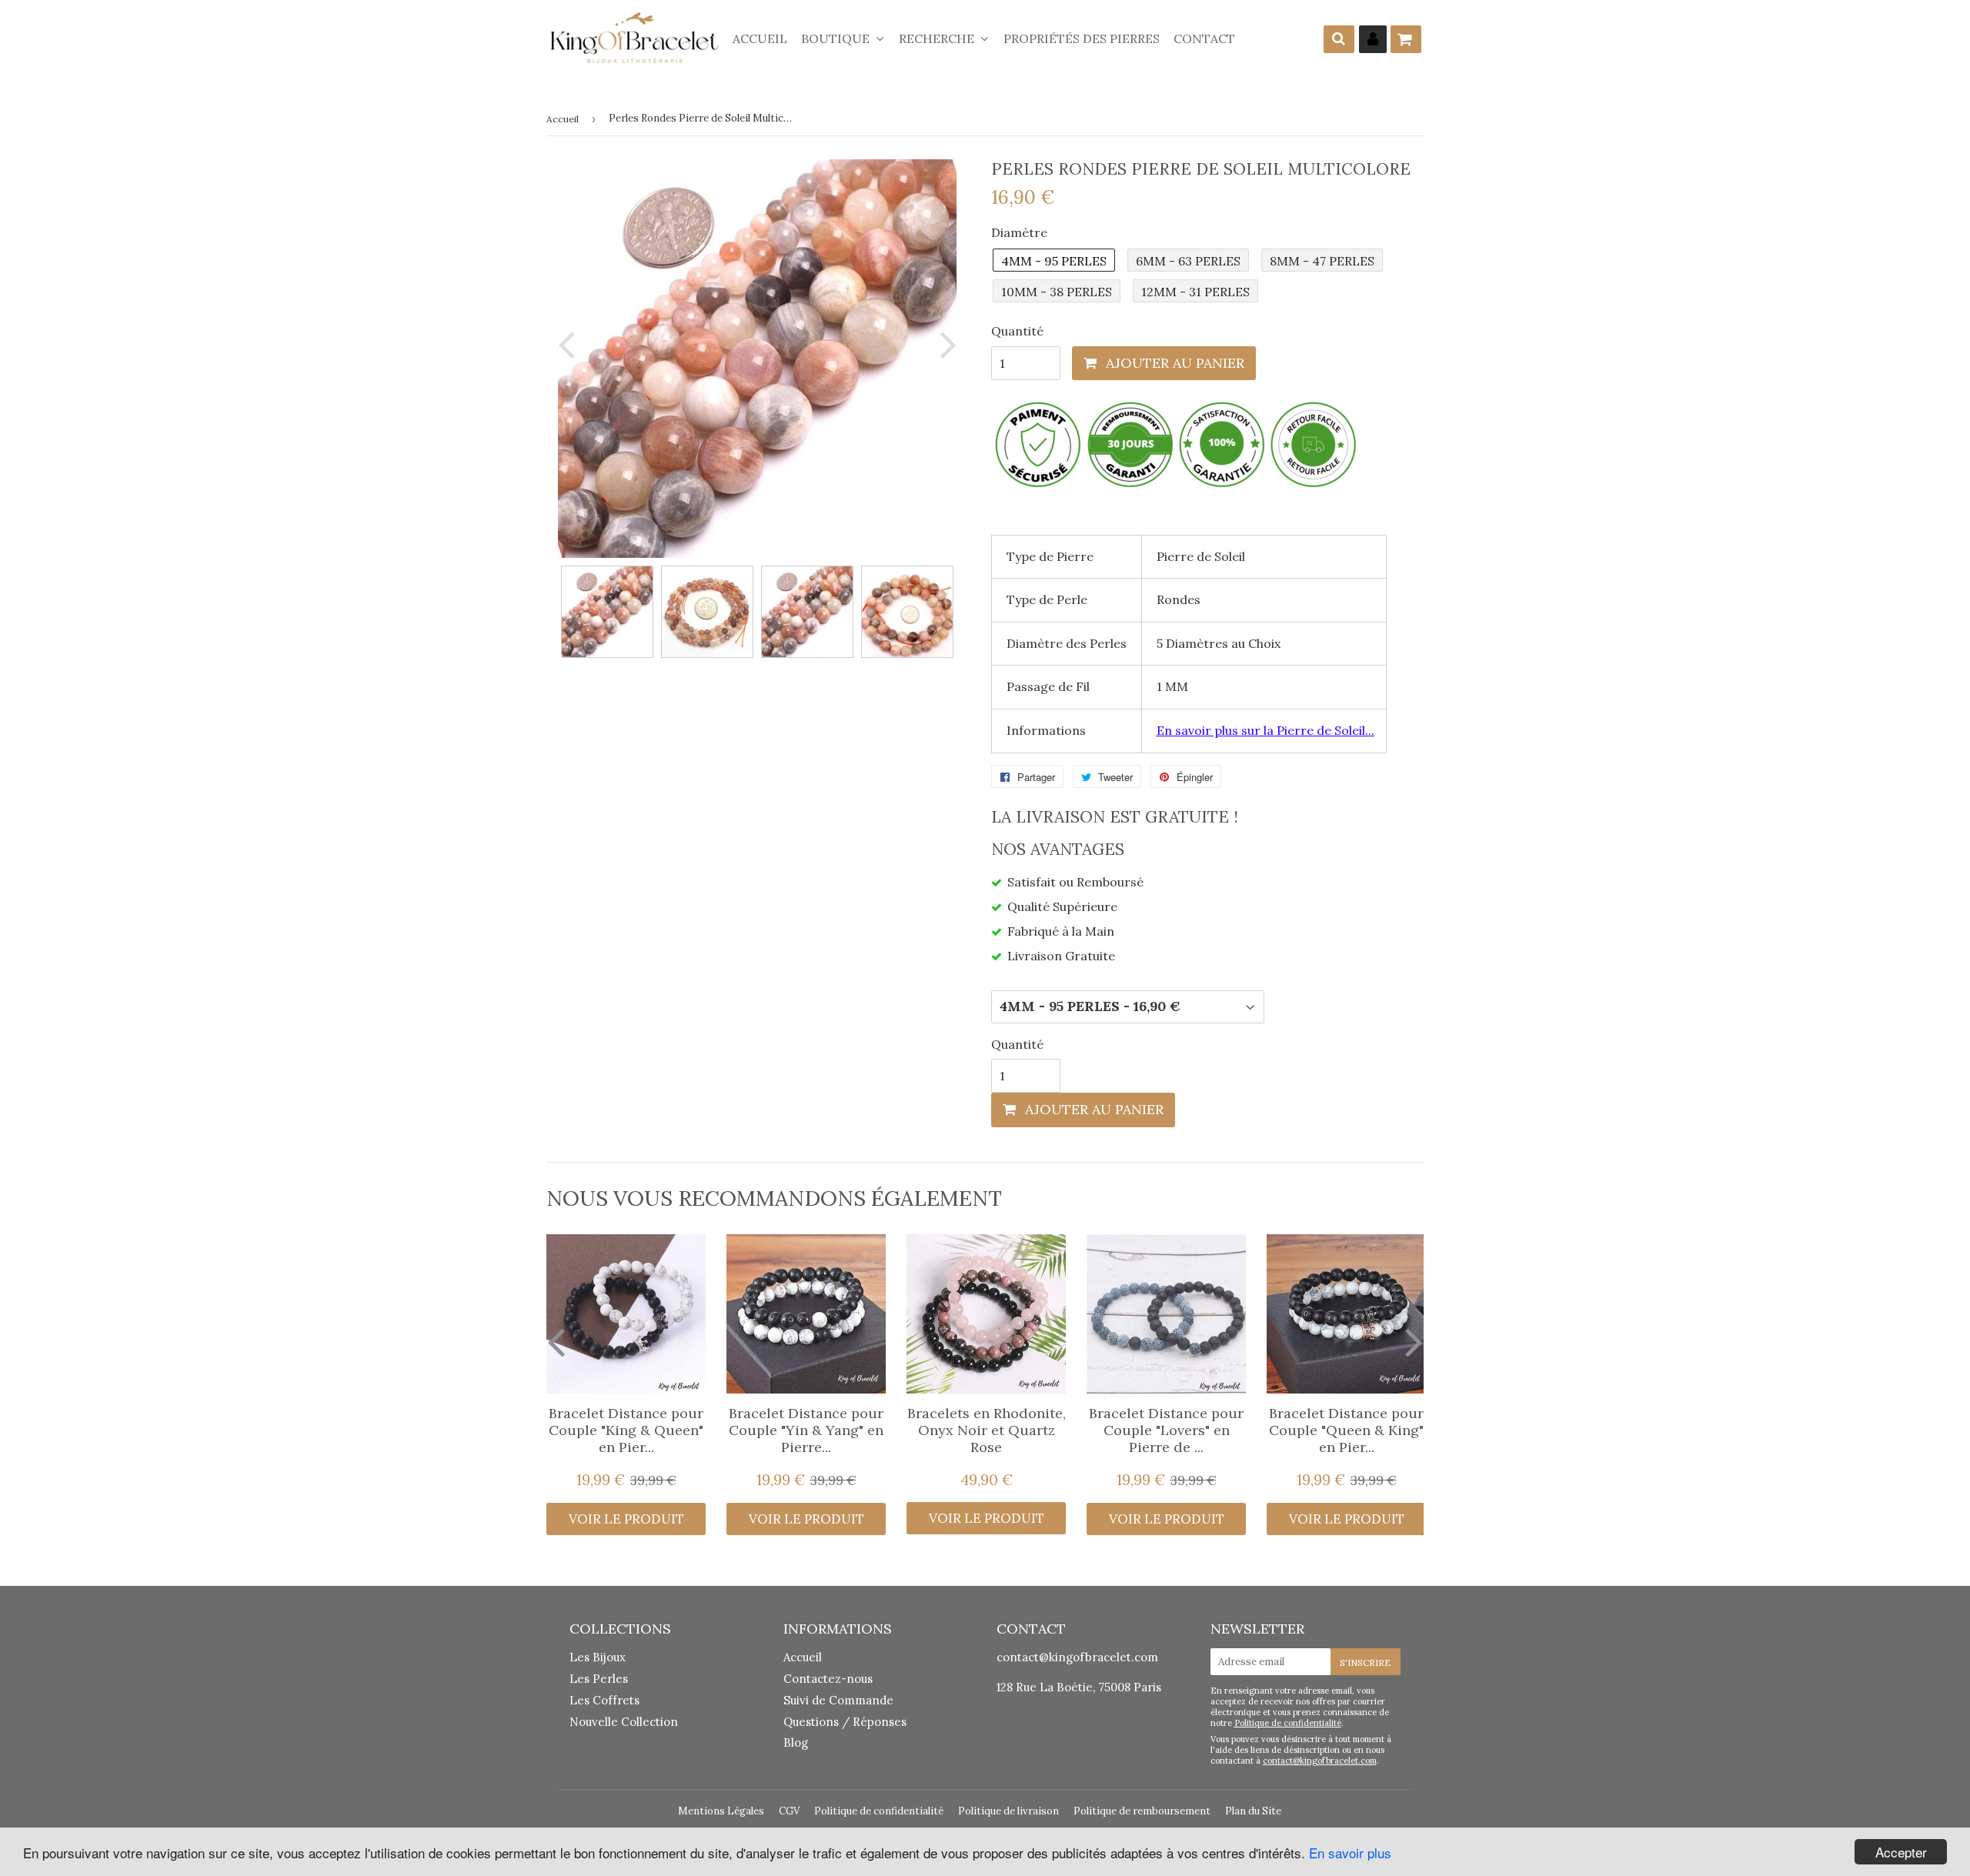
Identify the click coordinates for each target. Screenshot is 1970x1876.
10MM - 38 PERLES (1057, 292)
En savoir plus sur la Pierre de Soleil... (1265, 730)
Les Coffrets (604, 1700)
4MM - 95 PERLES (1054, 261)
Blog (796, 1742)
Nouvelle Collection (624, 1722)
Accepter (1901, 1852)
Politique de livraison (1008, 1811)
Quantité (1017, 331)
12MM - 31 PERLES (1195, 292)
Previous (569, 344)
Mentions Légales (721, 1811)
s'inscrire (1366, 1662)
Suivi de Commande (838, 1700)
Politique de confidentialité (1288, 1723)
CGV (789, 1811)
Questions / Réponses (845, 1722)
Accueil (760, 38)
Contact (1204, 38)
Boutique (837, 38)
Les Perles (599, 1679)
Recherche (938, 38)
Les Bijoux (598, 1657)
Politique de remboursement (1142, 1811)
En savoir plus (1350, 1853)
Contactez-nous (828, 1679)
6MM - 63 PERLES (1188, 261)
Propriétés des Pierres (1082, 38)
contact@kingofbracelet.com (1077, 1657)
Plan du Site (1253, 1811)
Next (945, 344)
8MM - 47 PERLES (1322, 261)
